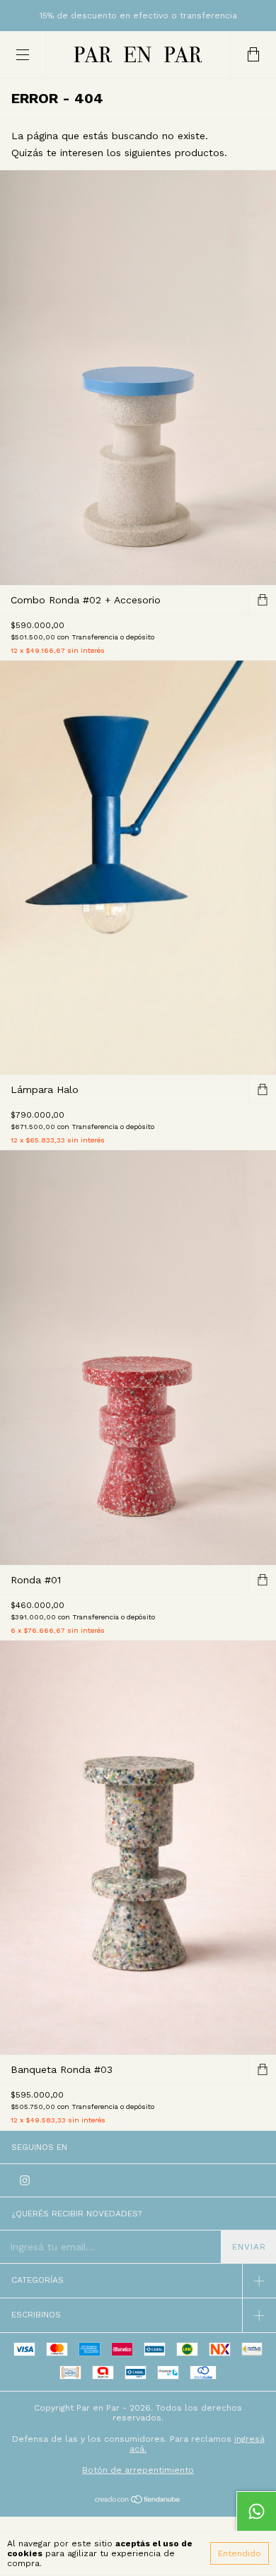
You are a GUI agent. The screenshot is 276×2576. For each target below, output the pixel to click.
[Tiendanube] (138, 2500)
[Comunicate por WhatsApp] (256, 2511)
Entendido (240, 2553)
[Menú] (23, 55)
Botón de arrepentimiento (138, 2470)
